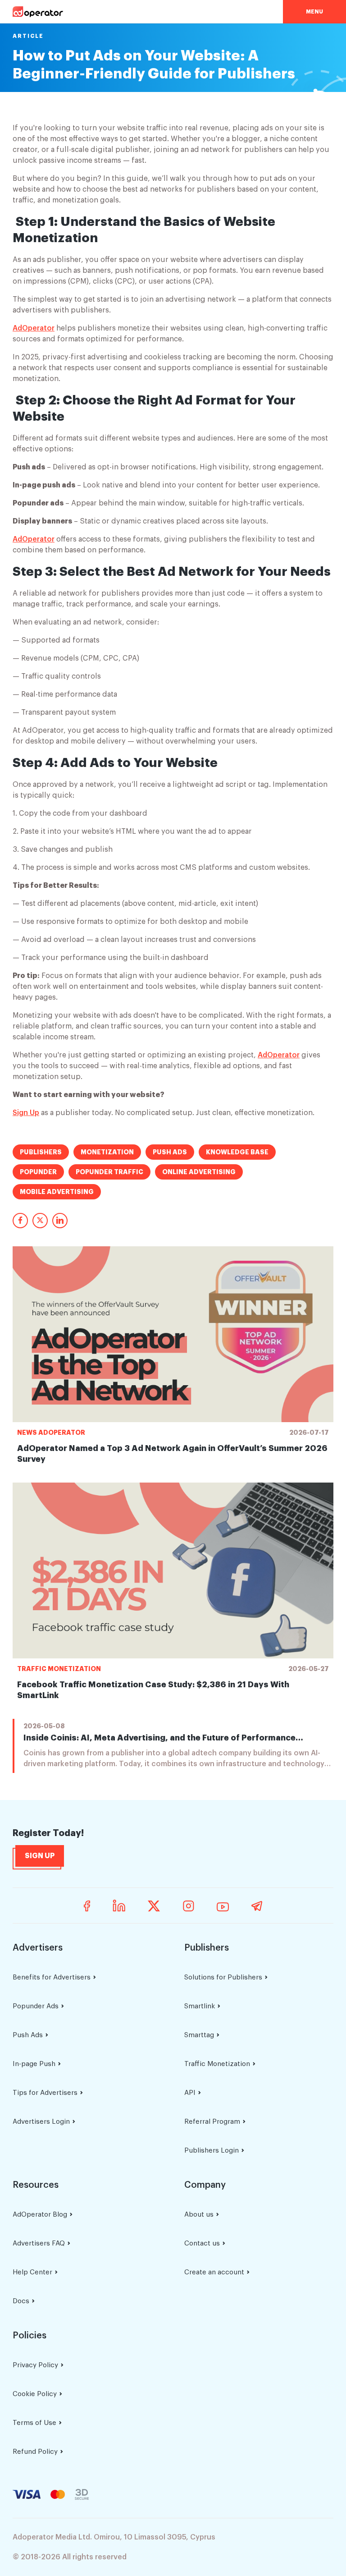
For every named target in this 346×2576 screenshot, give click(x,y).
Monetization (107, 1152)
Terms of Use (34, 2423)
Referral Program (212, 2122)
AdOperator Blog (40, 2215)
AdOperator (34, 328)
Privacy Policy (35, 2365)
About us (199, 2215)
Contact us (202, 2243)
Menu (314, 12)
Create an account (214, 2272)
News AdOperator (51, 1433)
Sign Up (26, 1113)
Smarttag (199, 2035)
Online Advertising (199, 1172)
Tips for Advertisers (45, 2093)
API (190, 2093)
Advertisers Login (41, 2122)
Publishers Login (212, 2151)
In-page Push (34, 2064)
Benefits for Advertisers (52, 1977)
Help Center (32, 2272)
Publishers (41, 1152)
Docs (21, 2301)
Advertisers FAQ (39, 2243)
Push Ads (170, 1152)
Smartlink (200, 2006)
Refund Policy (35, 2452)
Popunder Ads (36, 2006)
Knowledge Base (237, 1152)
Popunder (38, 1172)
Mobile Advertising (57, 1192)
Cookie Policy (35, 2394)
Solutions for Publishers (223, 1977)
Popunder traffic (109, 1172)
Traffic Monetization (59, 1669)
